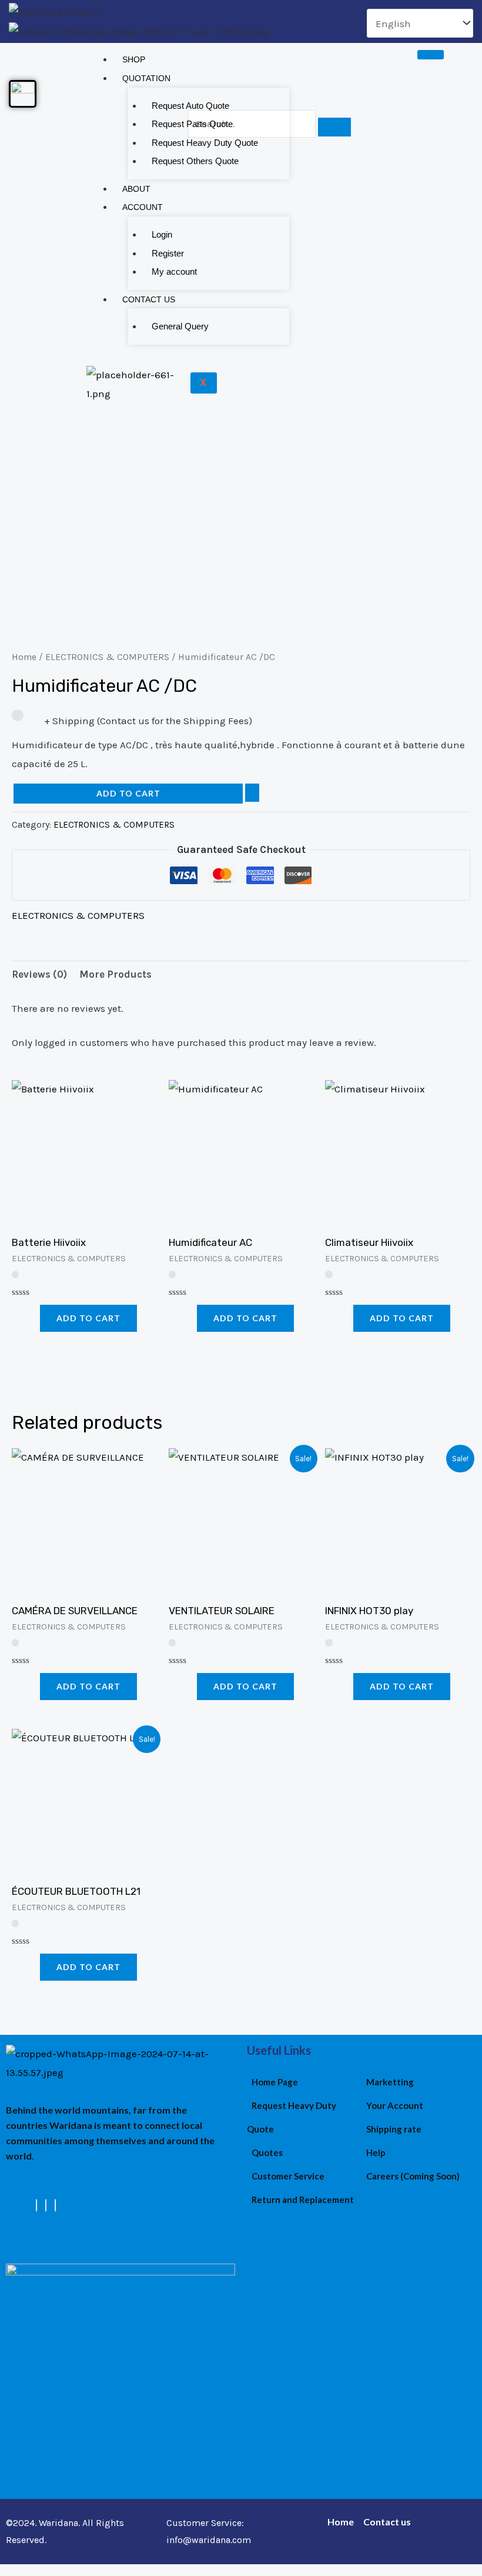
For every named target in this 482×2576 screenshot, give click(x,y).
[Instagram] (55, 2205)
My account (174, 271)
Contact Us (149, 299)
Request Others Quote (195, 161)
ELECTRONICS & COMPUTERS (107, 657)
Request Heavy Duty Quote (205, 143)
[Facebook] (36, 2205)
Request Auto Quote (190, 106)
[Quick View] (34, 1318)
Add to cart (128, 793)
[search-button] (334, 127)
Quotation (146, 78)
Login (162, 234)
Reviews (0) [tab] (39, 974)
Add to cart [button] (88, 1318)
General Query (180, 326)
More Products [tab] (116, 974)
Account (143, 207)
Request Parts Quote (192, 124)
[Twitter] (46, 2205)
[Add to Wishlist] (252, 793)
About (136, 189)
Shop (134, 59)
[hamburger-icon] (431, 55)
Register (168, 253)
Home (24, 657)
